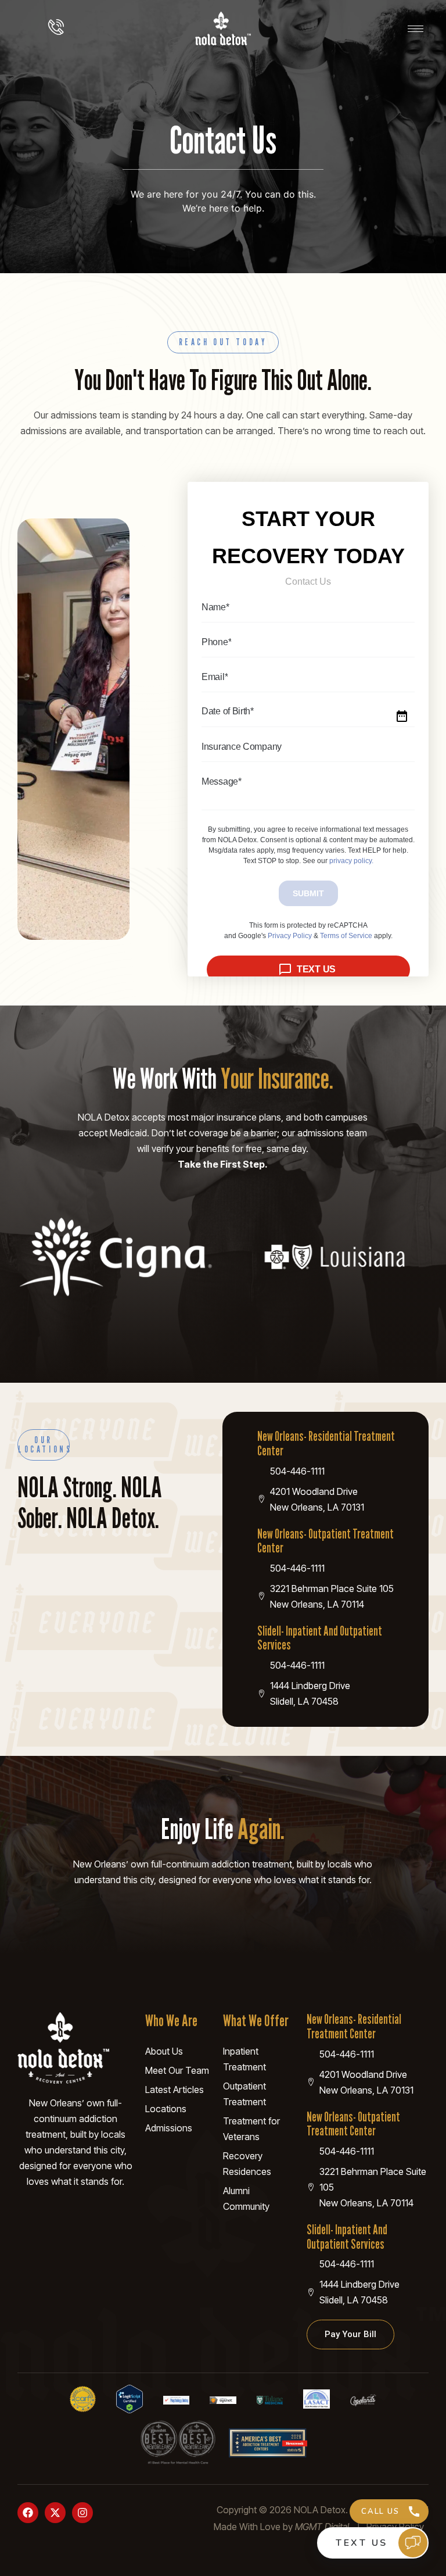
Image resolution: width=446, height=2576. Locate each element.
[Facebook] (28, 2513)
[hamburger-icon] (416, 29)
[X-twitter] (55, 2513)
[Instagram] (82, 2513)
